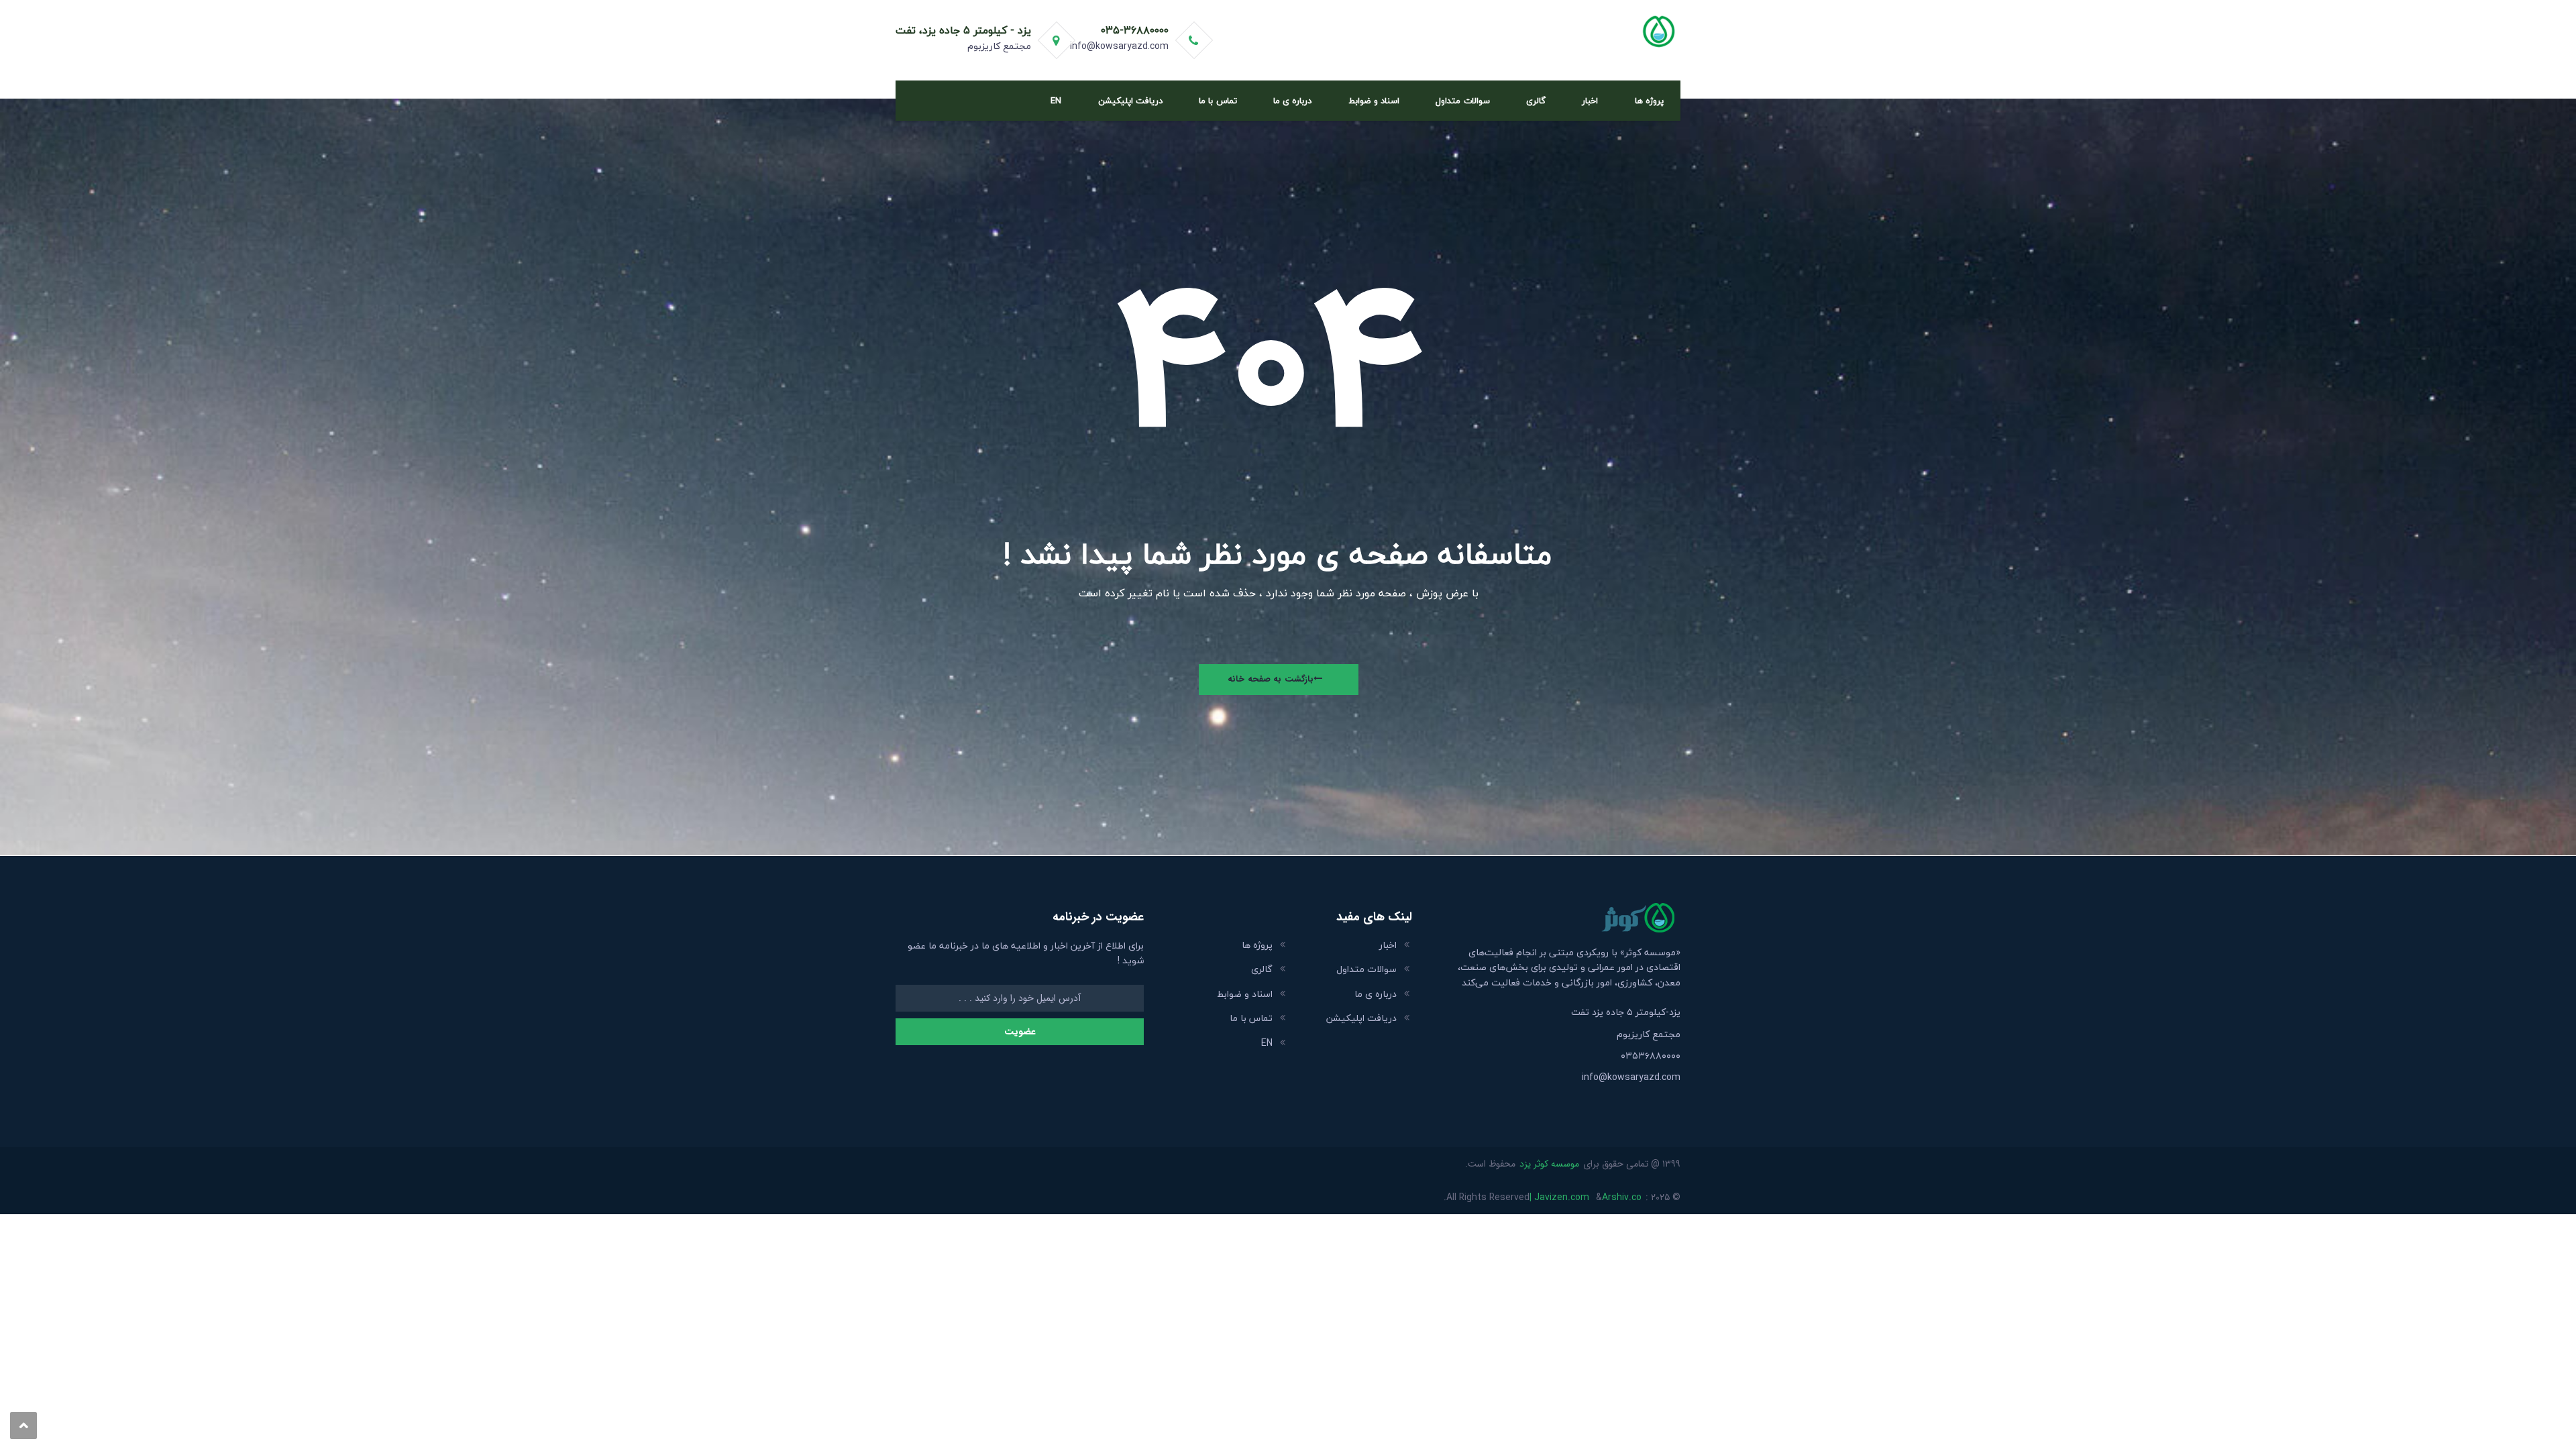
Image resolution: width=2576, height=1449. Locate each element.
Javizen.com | (1559, 1197)
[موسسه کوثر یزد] (1608, 30)
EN (1056, 101)
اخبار (1590, 101)
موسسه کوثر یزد (1549, 1164)
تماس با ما (1218, 101)
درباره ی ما (1292, 101)
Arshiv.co (1622, 1197)
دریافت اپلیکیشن (1130, 101)
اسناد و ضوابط (1374, 101)
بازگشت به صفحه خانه (1271, 679)
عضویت (1020, 1032)
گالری (1536, 101)
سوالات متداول (1462, 101)
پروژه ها (1649, 101)
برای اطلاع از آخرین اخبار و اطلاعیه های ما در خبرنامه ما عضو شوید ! (1026, 954)
